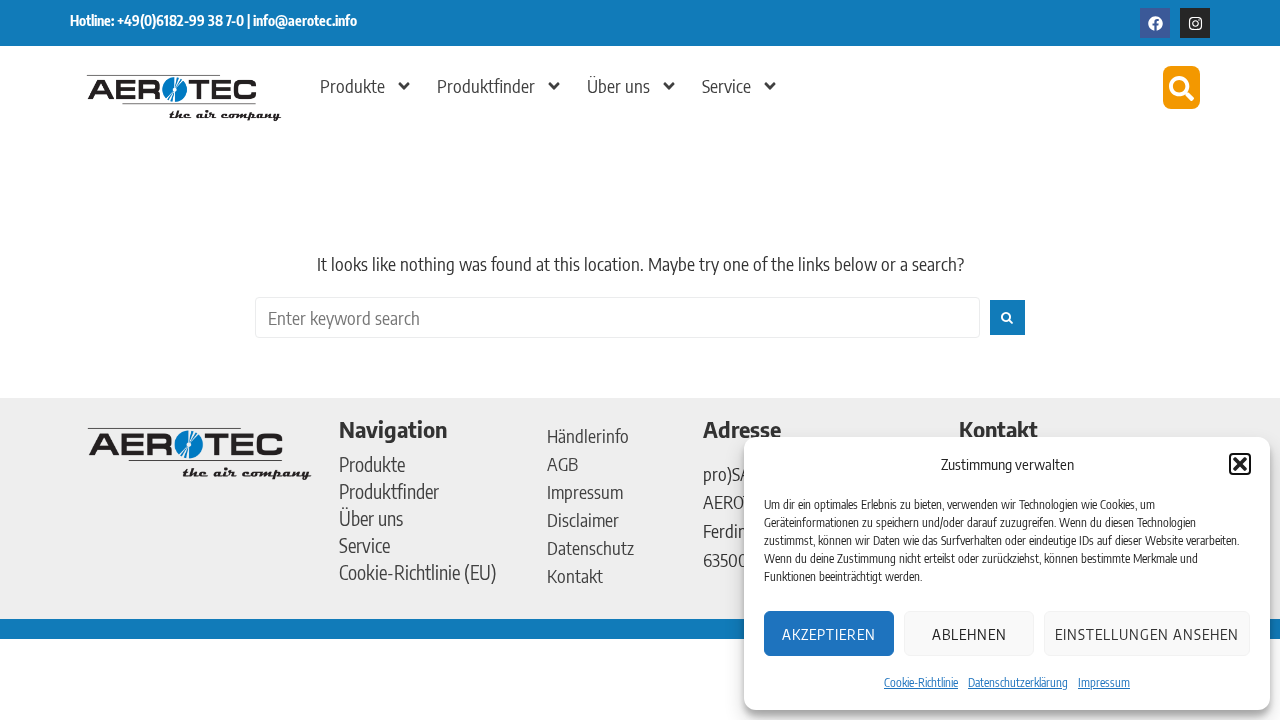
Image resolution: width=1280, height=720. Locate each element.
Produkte (352, 85)
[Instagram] (1195, 23)
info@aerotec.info (305, 20)
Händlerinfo (588, 435)
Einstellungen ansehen (1147, 634)
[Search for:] (617, 317)
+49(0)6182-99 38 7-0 (182, 20)
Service (726, 85)
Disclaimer (583, 519)
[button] (1240, 464)
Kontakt (575, 575)
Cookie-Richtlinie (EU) (418, 572)
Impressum (1104, 682)
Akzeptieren (829, 634)
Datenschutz (590, 547)
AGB (562, 463)
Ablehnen (969, 634)
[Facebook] (1155, 23)
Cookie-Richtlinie (921, 682)
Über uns (618, 85)
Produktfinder (486, 85)
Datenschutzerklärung (1018, 682)
